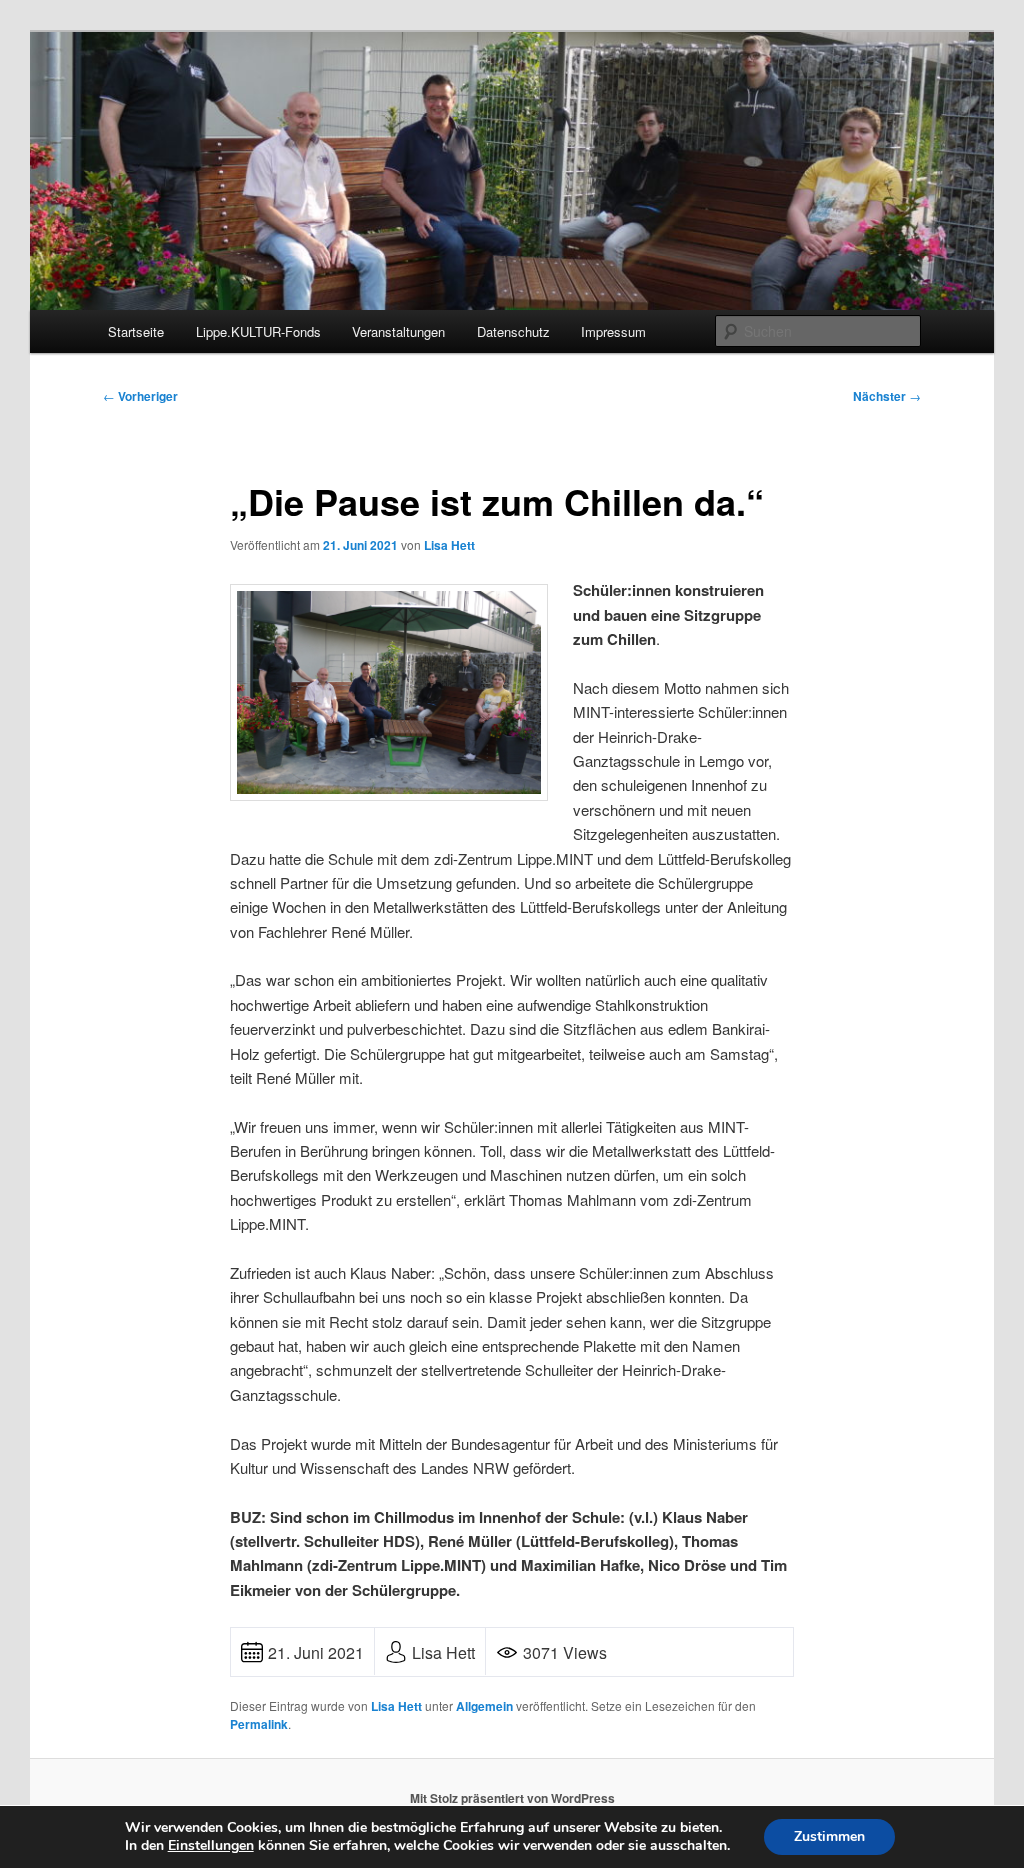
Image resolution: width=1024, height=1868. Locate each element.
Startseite (136, 331)
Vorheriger (140, 396)
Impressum (613, 331)
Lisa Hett (449, 545)
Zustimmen (829, 1836)
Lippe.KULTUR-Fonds (258, 331)
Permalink (259, 1724)
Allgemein (484, 1706)
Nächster (887, 396)
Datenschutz (513, 331)
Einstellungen (211, 1846)
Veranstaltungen (398, 331)
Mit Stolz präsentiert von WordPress (512, 1798)
